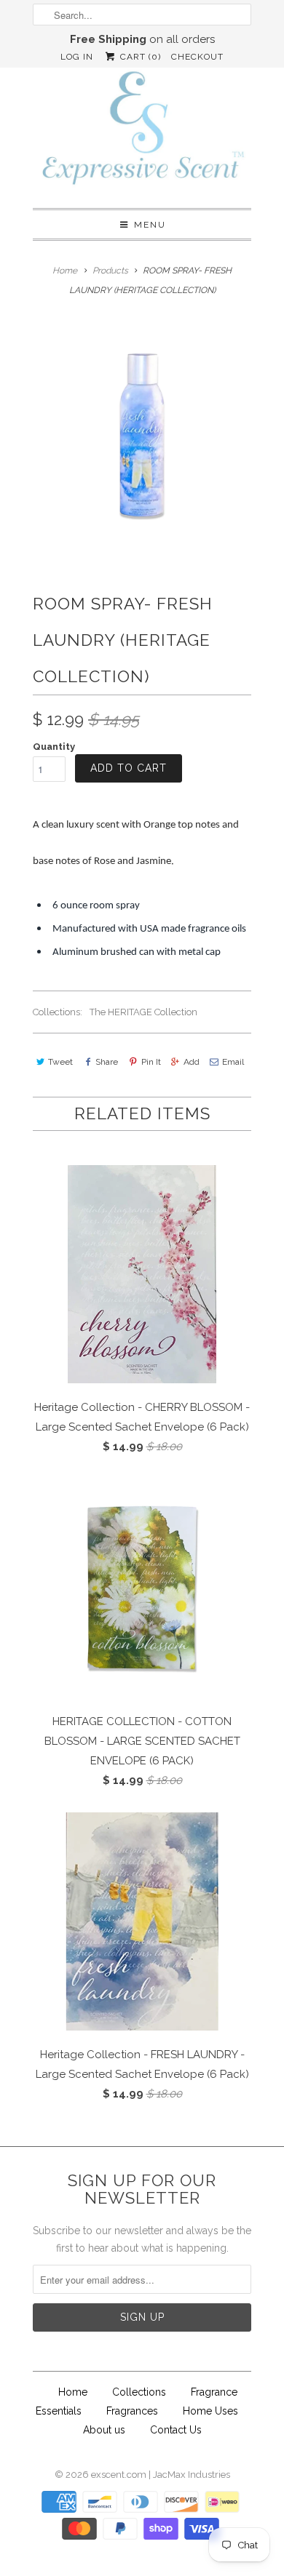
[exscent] (142, 131)
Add (192, 1062)
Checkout (197, 57)
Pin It (151, 1062)
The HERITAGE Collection (143, 1012)
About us (104, 2430)
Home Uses (210, 2411)
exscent (108, 2475)
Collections (139, 2392)
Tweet (60, 1062)
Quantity (54, 747)
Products (110, 271)
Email (233, 1062)
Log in (77, 57)
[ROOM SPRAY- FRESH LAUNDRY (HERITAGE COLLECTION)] (142, 435)
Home (73, 2392)
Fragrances (132, 2411)
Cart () (139, 57)
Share (107, 1062)
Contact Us (176, 2430)
